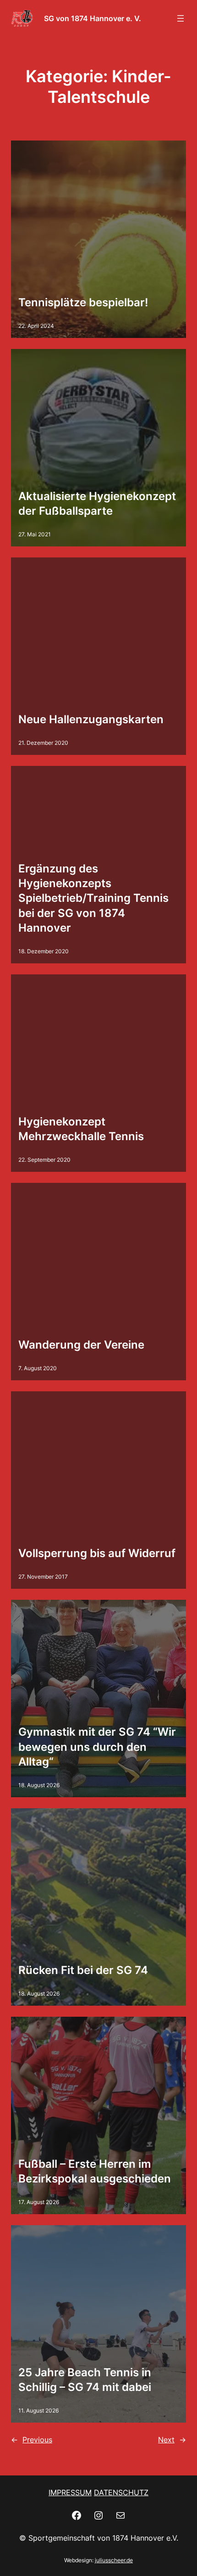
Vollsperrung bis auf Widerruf (97, 1553)
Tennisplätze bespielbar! (83, 302)
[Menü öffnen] (181, 18)
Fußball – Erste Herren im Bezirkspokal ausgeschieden (95, 2171)
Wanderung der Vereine (81, 1345)
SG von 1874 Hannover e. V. (93, 18)
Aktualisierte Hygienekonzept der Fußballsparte (97, 503)
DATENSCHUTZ (121, 2492)
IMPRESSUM (70, 2492)
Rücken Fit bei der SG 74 (83, 1970)
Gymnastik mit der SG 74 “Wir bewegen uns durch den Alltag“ (97, 1747)
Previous (32, 2440)
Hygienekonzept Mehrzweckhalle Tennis (81, 1129)
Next (172, 2440)
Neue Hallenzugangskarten (91, 719)
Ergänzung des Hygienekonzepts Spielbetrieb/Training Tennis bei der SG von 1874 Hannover (93, 898)
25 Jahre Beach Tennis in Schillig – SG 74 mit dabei (85, 2380)
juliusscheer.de (114, 2560)
